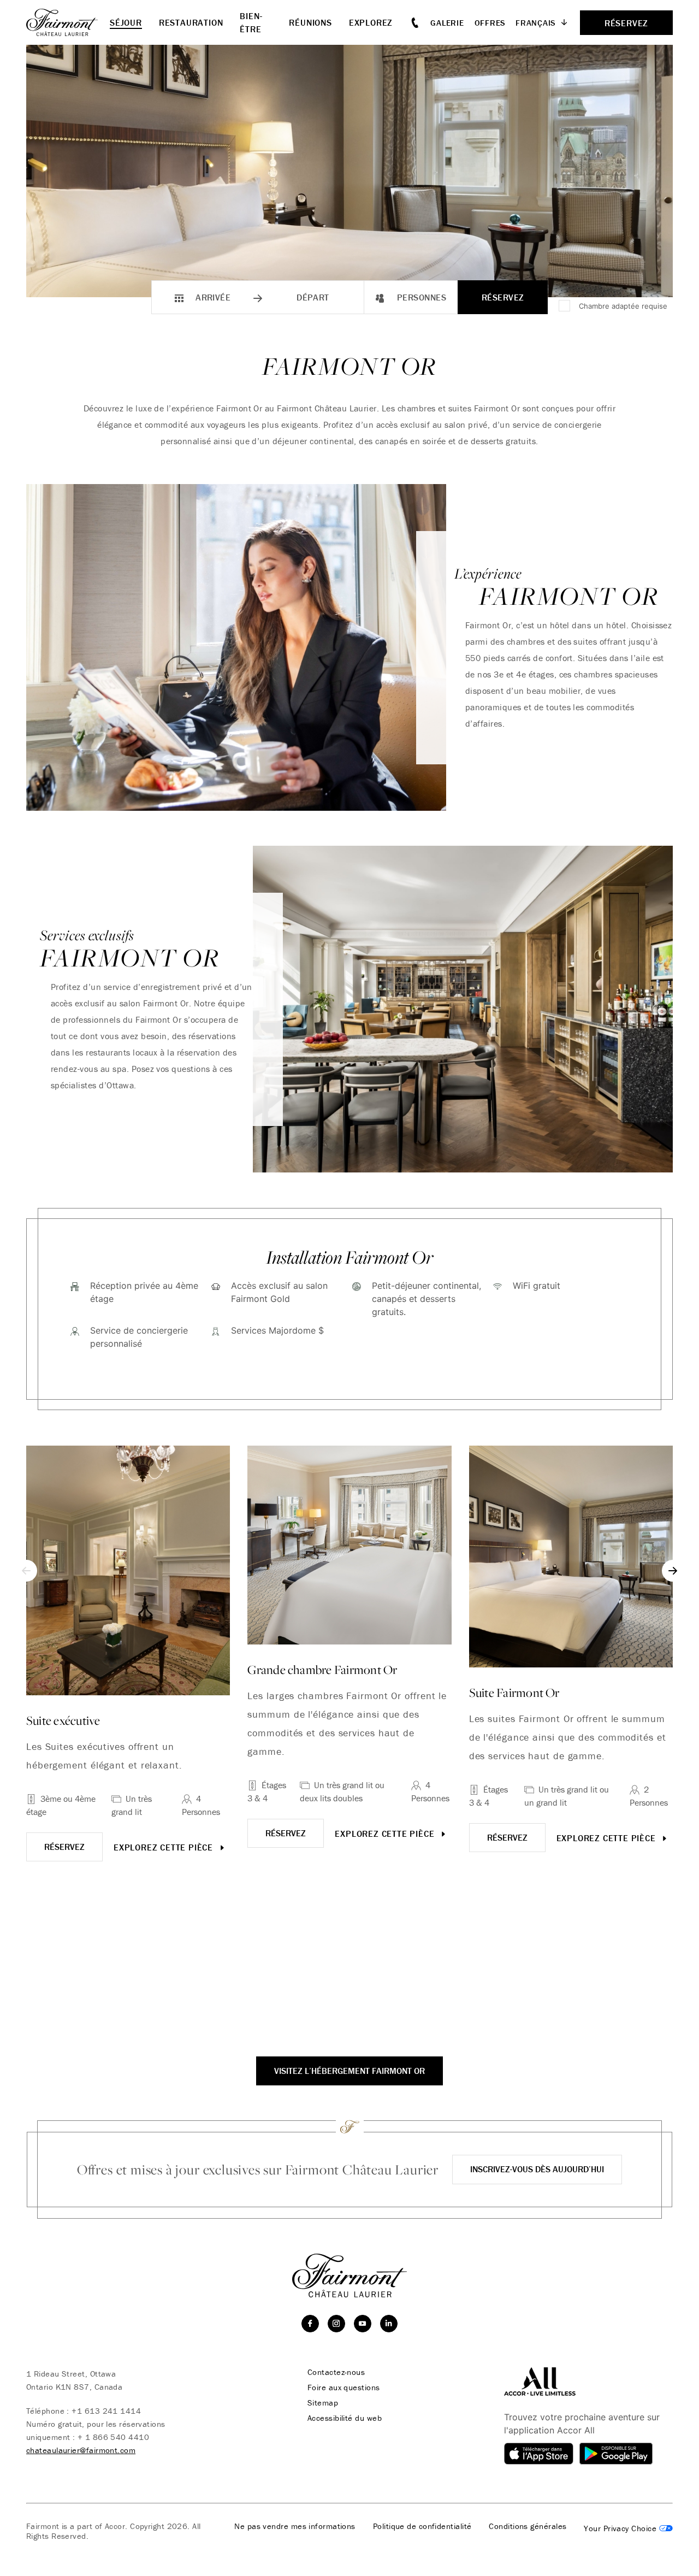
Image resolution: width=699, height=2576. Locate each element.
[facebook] (310, 2324)
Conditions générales (528, 2526)
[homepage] (68, 22)
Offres (490, 23)
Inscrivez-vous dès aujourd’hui (537, 2169)
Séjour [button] (126, 22)
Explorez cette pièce (165, 1847)
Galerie (447, 23)
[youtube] (363, 2324)
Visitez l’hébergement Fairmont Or (349, 2071)
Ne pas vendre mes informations (295, 2526)
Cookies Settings (628, 2528)
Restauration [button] (191, 22)
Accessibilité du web (345, 2418)
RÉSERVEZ (64, 1847)
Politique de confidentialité (422, 2526)
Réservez (503, 297)
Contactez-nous (336, 2372)
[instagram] (336, 2324)
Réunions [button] (310, 22)
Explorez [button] (371, 22)
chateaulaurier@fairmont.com (81, 2450)
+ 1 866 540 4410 (113, 2437)
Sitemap (323, 2403)
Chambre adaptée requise (623, 306)
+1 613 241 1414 (106, 2411)
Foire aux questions (344, 2388)
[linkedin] (389, 2324)
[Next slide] (673, 1571)
